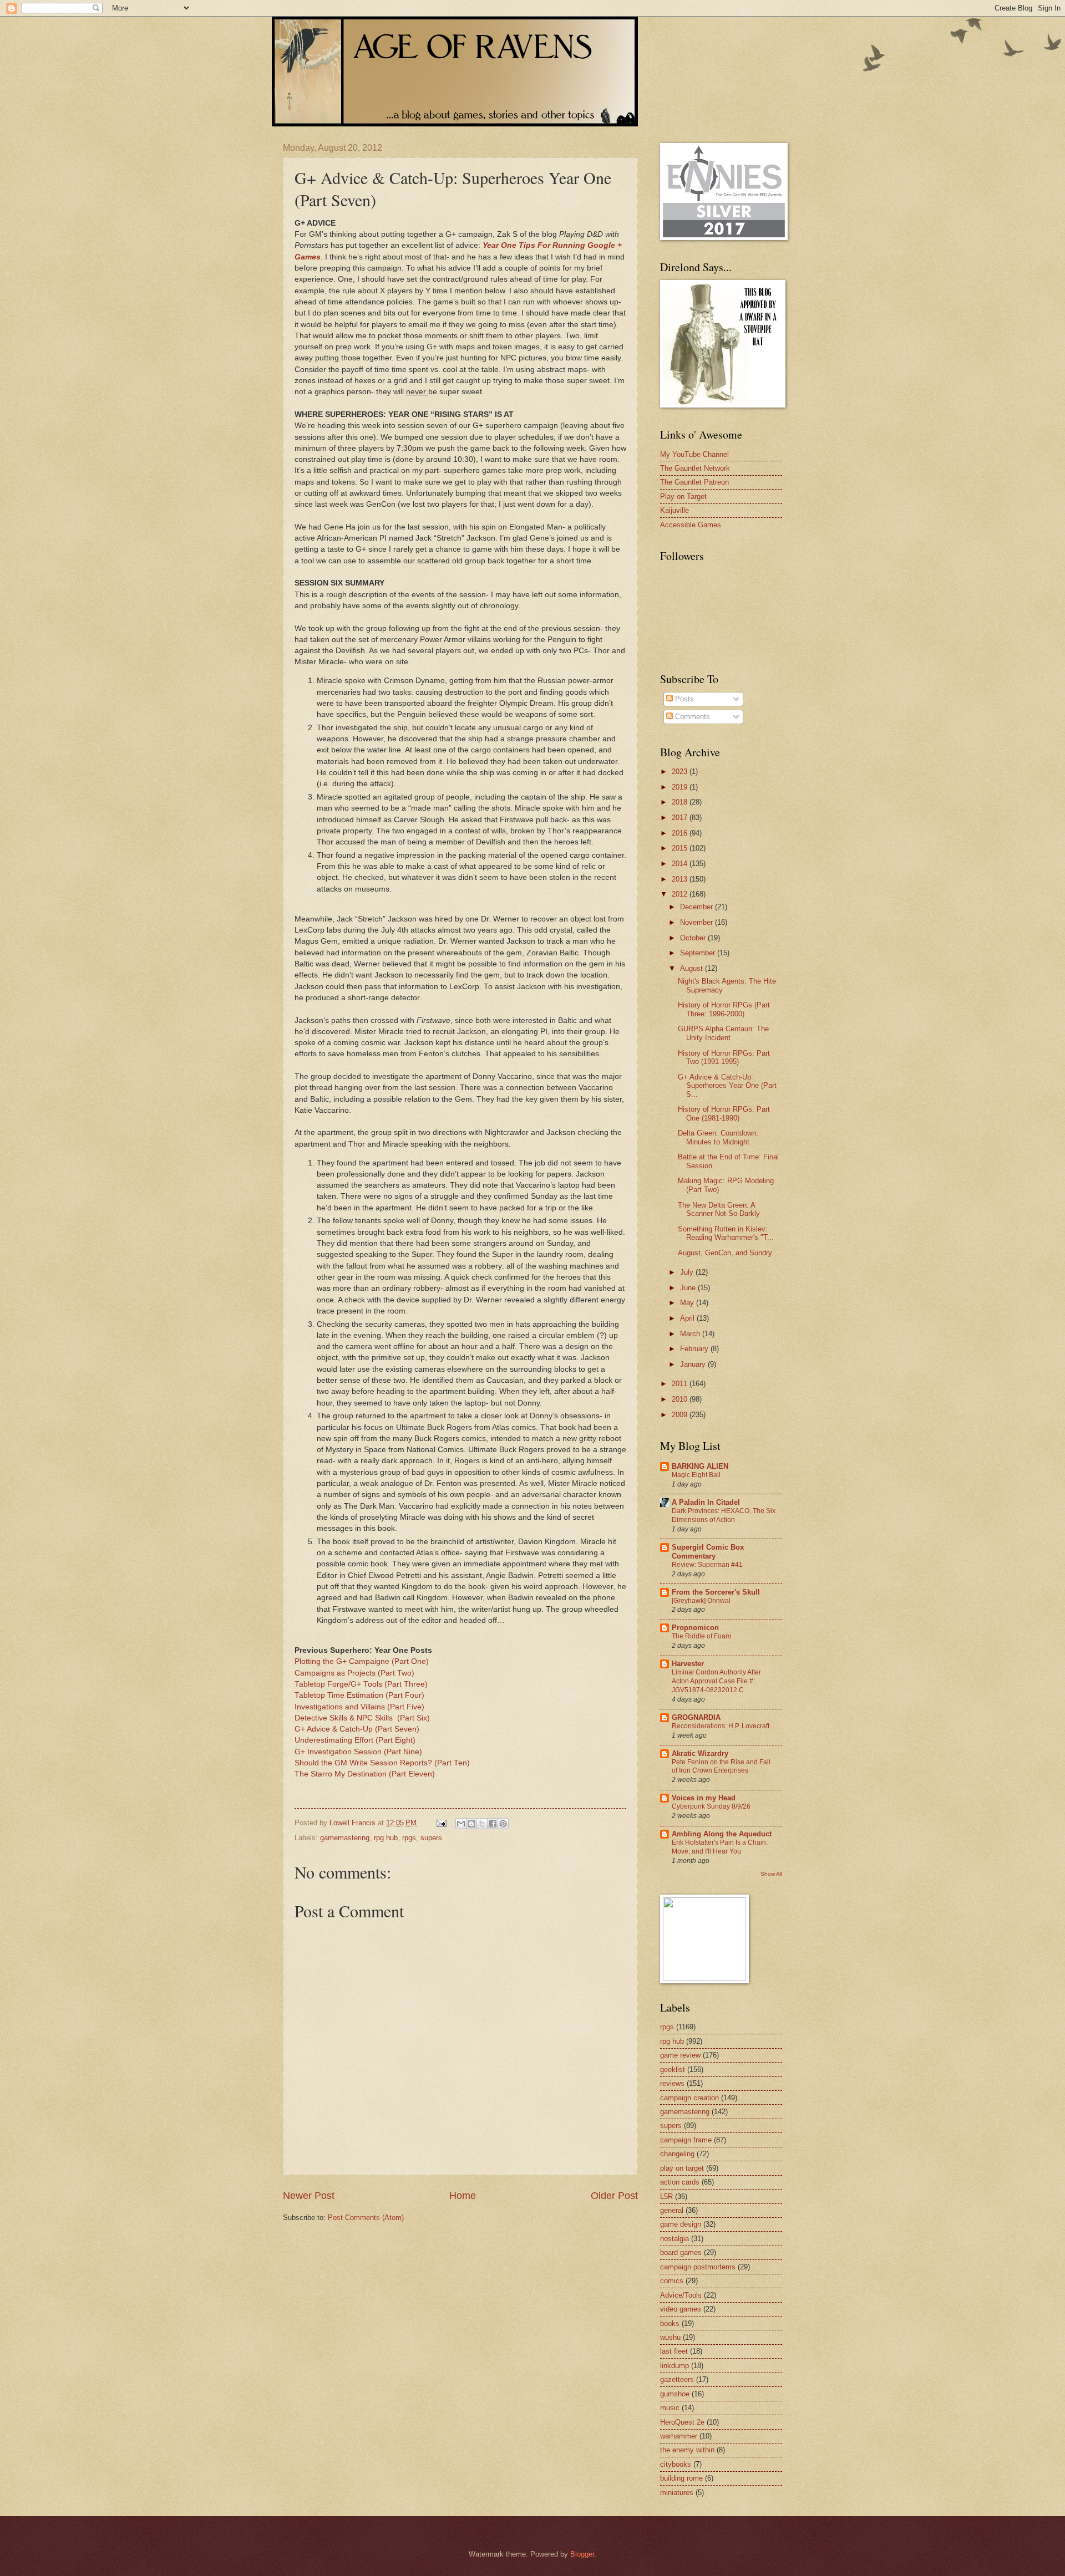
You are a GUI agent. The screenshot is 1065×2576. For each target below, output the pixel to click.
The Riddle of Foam (701, 1636)
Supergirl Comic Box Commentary (708, 1552)
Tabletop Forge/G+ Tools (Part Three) (361, 1684)
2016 (681, 833)
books (670, 2323)
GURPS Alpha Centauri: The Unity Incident (723, 1033)
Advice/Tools (681, 2295)
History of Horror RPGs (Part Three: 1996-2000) (724, 1009)
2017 (681, 818)
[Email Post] (441, 1823)
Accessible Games (691, 525)
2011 (681, 1384)
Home (463, 2196)
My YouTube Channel (694, 454)
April (688, 1318)
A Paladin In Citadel (706, 1502)
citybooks (676, 2464)
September (699, 953)
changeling (677, 2154)
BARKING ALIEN (700, 1466)
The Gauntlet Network (695, 468)
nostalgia (674, 2239)
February (695, 1349)
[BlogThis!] (471, 1824)
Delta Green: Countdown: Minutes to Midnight (718, 1137)
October (694, 938)
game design (681, 2224)
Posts (683, 699)
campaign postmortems (698, 2267)
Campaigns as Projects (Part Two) (354, 1673)
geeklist (673, 2070)
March (691, 1334)
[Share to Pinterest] (503, 1824)
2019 (681, 787)
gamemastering (345, 1838)
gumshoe (675, 2394)
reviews (672, 2083)
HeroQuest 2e (682, 2422)
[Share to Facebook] (493, 1824)
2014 (681, 864)
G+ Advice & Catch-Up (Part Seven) (357, 1729)
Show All (771, 1874)
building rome (681, 2478)
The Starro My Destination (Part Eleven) (365, 1774)
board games (681, 2252)
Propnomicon (695, 1628)
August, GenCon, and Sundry (725, 1253)
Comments (691, 717)
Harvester (688, 1664)
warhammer (679, 2436)
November (698, 922)
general (672, 2210)
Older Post (614, 2196)
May (688, 1303)
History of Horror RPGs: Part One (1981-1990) (724, 1113)
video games (681, 2309)
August (693, 968)
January (694, 1364)
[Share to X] (482, 1824)
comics (672, 2281)
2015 (681, 848)
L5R (666, 2196)
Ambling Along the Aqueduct (722, 1834)
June (689, 1288)
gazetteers (677, 2379)
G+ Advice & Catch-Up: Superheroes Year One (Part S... (727, 1086)
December (698, 907)
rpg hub (386, 1838)
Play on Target (683, 497)
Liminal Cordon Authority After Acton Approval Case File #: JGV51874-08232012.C (716, 1681)
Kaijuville (674, 510)
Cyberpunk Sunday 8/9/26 (711, 1806)
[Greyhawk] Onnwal (701, 1601)
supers (431, 1838)
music (670, 2408)
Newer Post (309, 2196)
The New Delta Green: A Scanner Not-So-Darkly (719, 1209)
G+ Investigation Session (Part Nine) (358, 1752)
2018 (681, 802)
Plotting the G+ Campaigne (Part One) (362, 1661)
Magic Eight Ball (696, 1475)
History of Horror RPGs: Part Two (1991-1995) (724, 1057)
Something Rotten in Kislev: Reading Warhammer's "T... (726, 1233)
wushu (670, 2337)
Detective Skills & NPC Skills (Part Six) (362, 1718)
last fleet (674, 2351)
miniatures (677, 2493)
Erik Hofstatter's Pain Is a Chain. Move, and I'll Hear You (720, 1847)
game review (680, 2055)
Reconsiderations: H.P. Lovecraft (721, 1726)
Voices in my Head (704, 1798)
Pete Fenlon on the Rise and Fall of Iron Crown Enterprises (721, 1766)
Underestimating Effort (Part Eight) (355, 1740)
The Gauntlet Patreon (694, 482)
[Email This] (461, 1824)
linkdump (674, 2366)
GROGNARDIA (696, 1717)
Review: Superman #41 (707, 1565)
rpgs (409, 1838)
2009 (681, 1415)
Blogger (582, 2554)
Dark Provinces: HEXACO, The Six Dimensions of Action (724, 1515)
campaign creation (689, 2098)
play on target (682, 2168)
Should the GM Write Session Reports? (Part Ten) (382, 1763)
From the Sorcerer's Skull (716, 1592)
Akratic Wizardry (700, 1753)
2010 (681, 1399)
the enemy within (687, 2450)
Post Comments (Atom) (366, 2218)
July (688, 1272)
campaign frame (686, 2140)
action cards (680, 2182)
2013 (681, 879)
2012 (681, 894)
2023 (681, 772)
